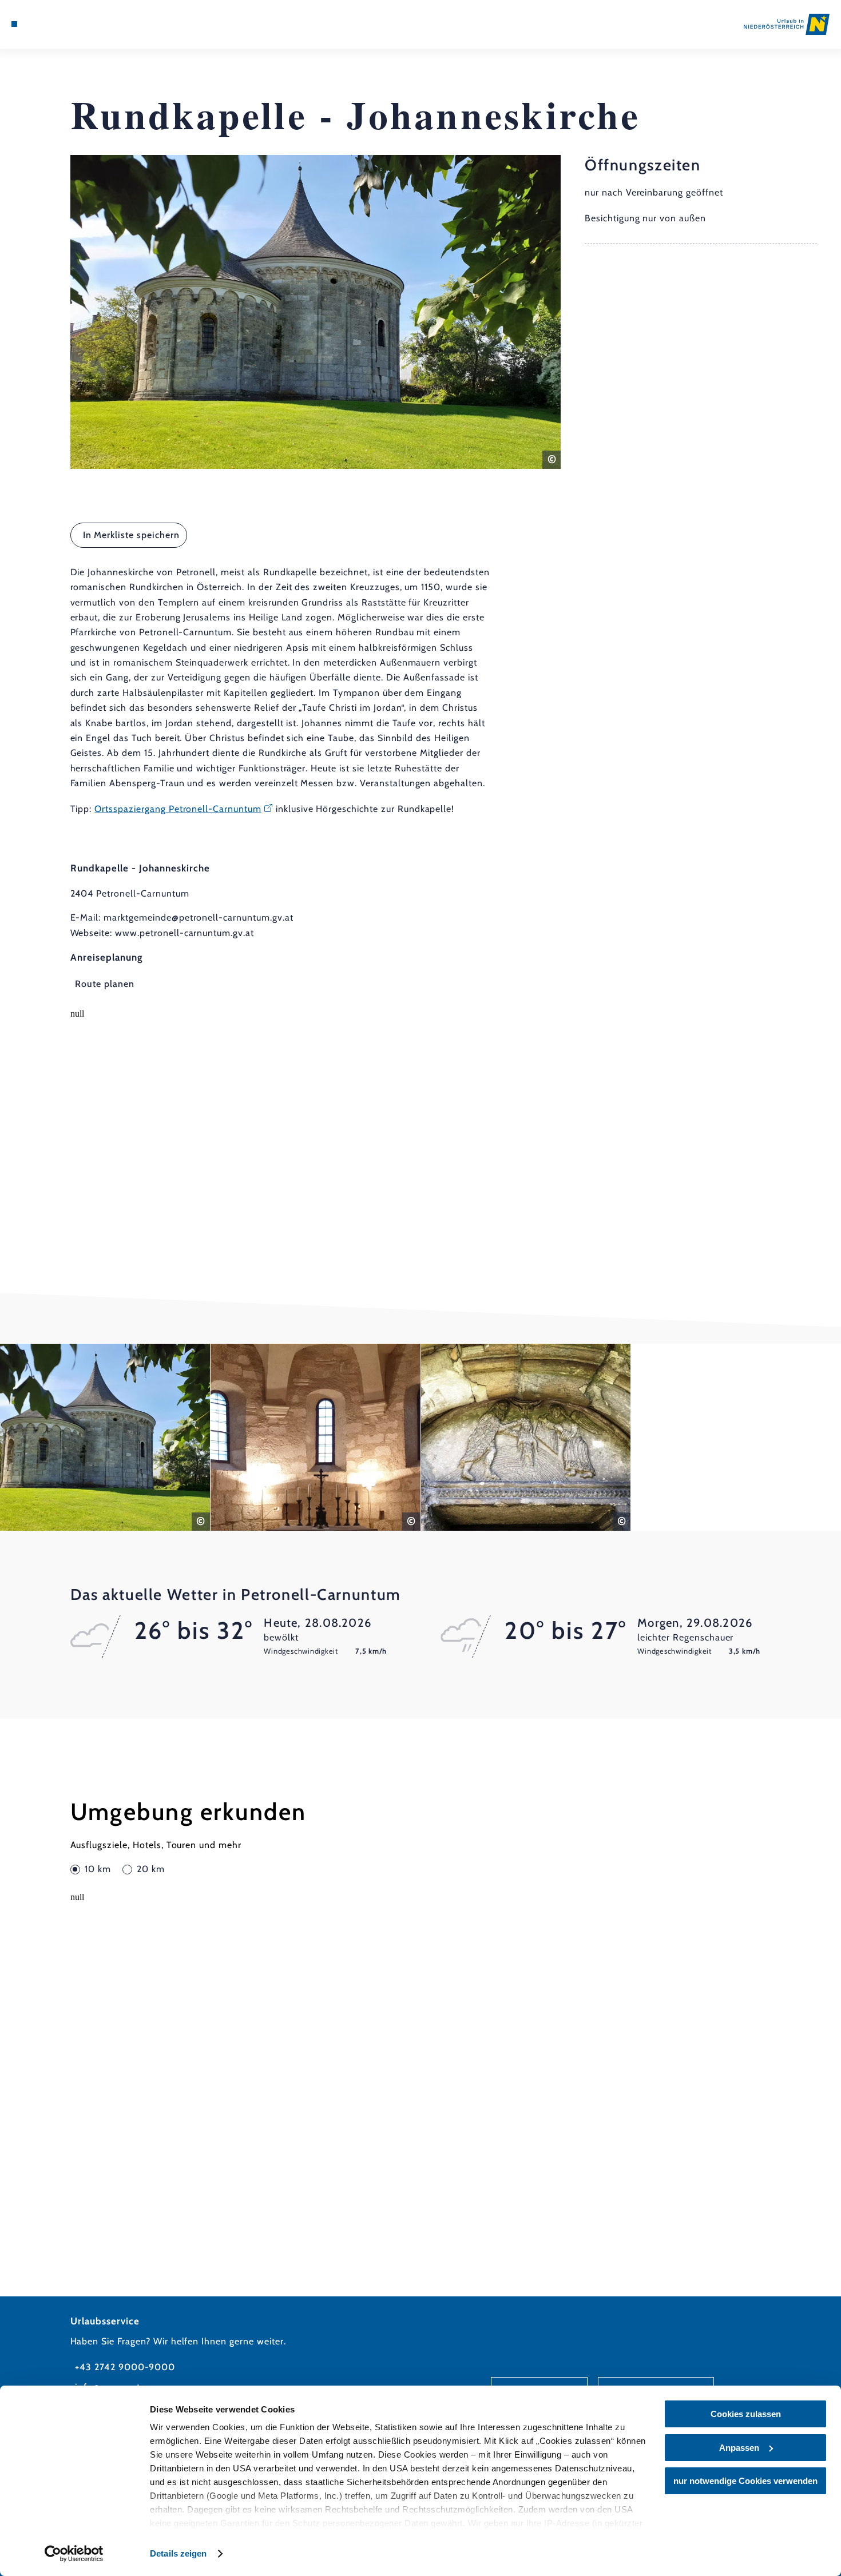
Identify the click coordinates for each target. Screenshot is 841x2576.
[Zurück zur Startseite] (787, 25)
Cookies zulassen (746, 2414)
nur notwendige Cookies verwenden (745, 2481)
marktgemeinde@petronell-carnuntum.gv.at (198, 917)
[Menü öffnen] (14, 24)
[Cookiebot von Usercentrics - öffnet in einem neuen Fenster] (74, 2554)
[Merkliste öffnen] (56, 24)
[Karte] (42, 24)
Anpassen (739, 2448)
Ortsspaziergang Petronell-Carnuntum (178, 809)
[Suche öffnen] (71, 24)
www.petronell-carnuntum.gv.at (185, 933)
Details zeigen (178, 2553)
